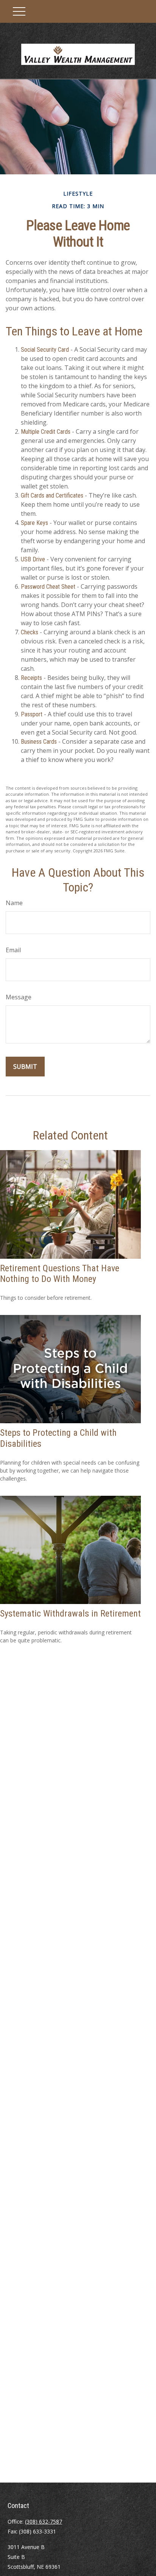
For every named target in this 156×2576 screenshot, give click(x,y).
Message (19, 997)
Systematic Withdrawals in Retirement (70, 1614)
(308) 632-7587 (44, 2521)
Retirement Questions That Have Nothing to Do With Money (60, 1274)
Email (13, 950)
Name (14, 903)
